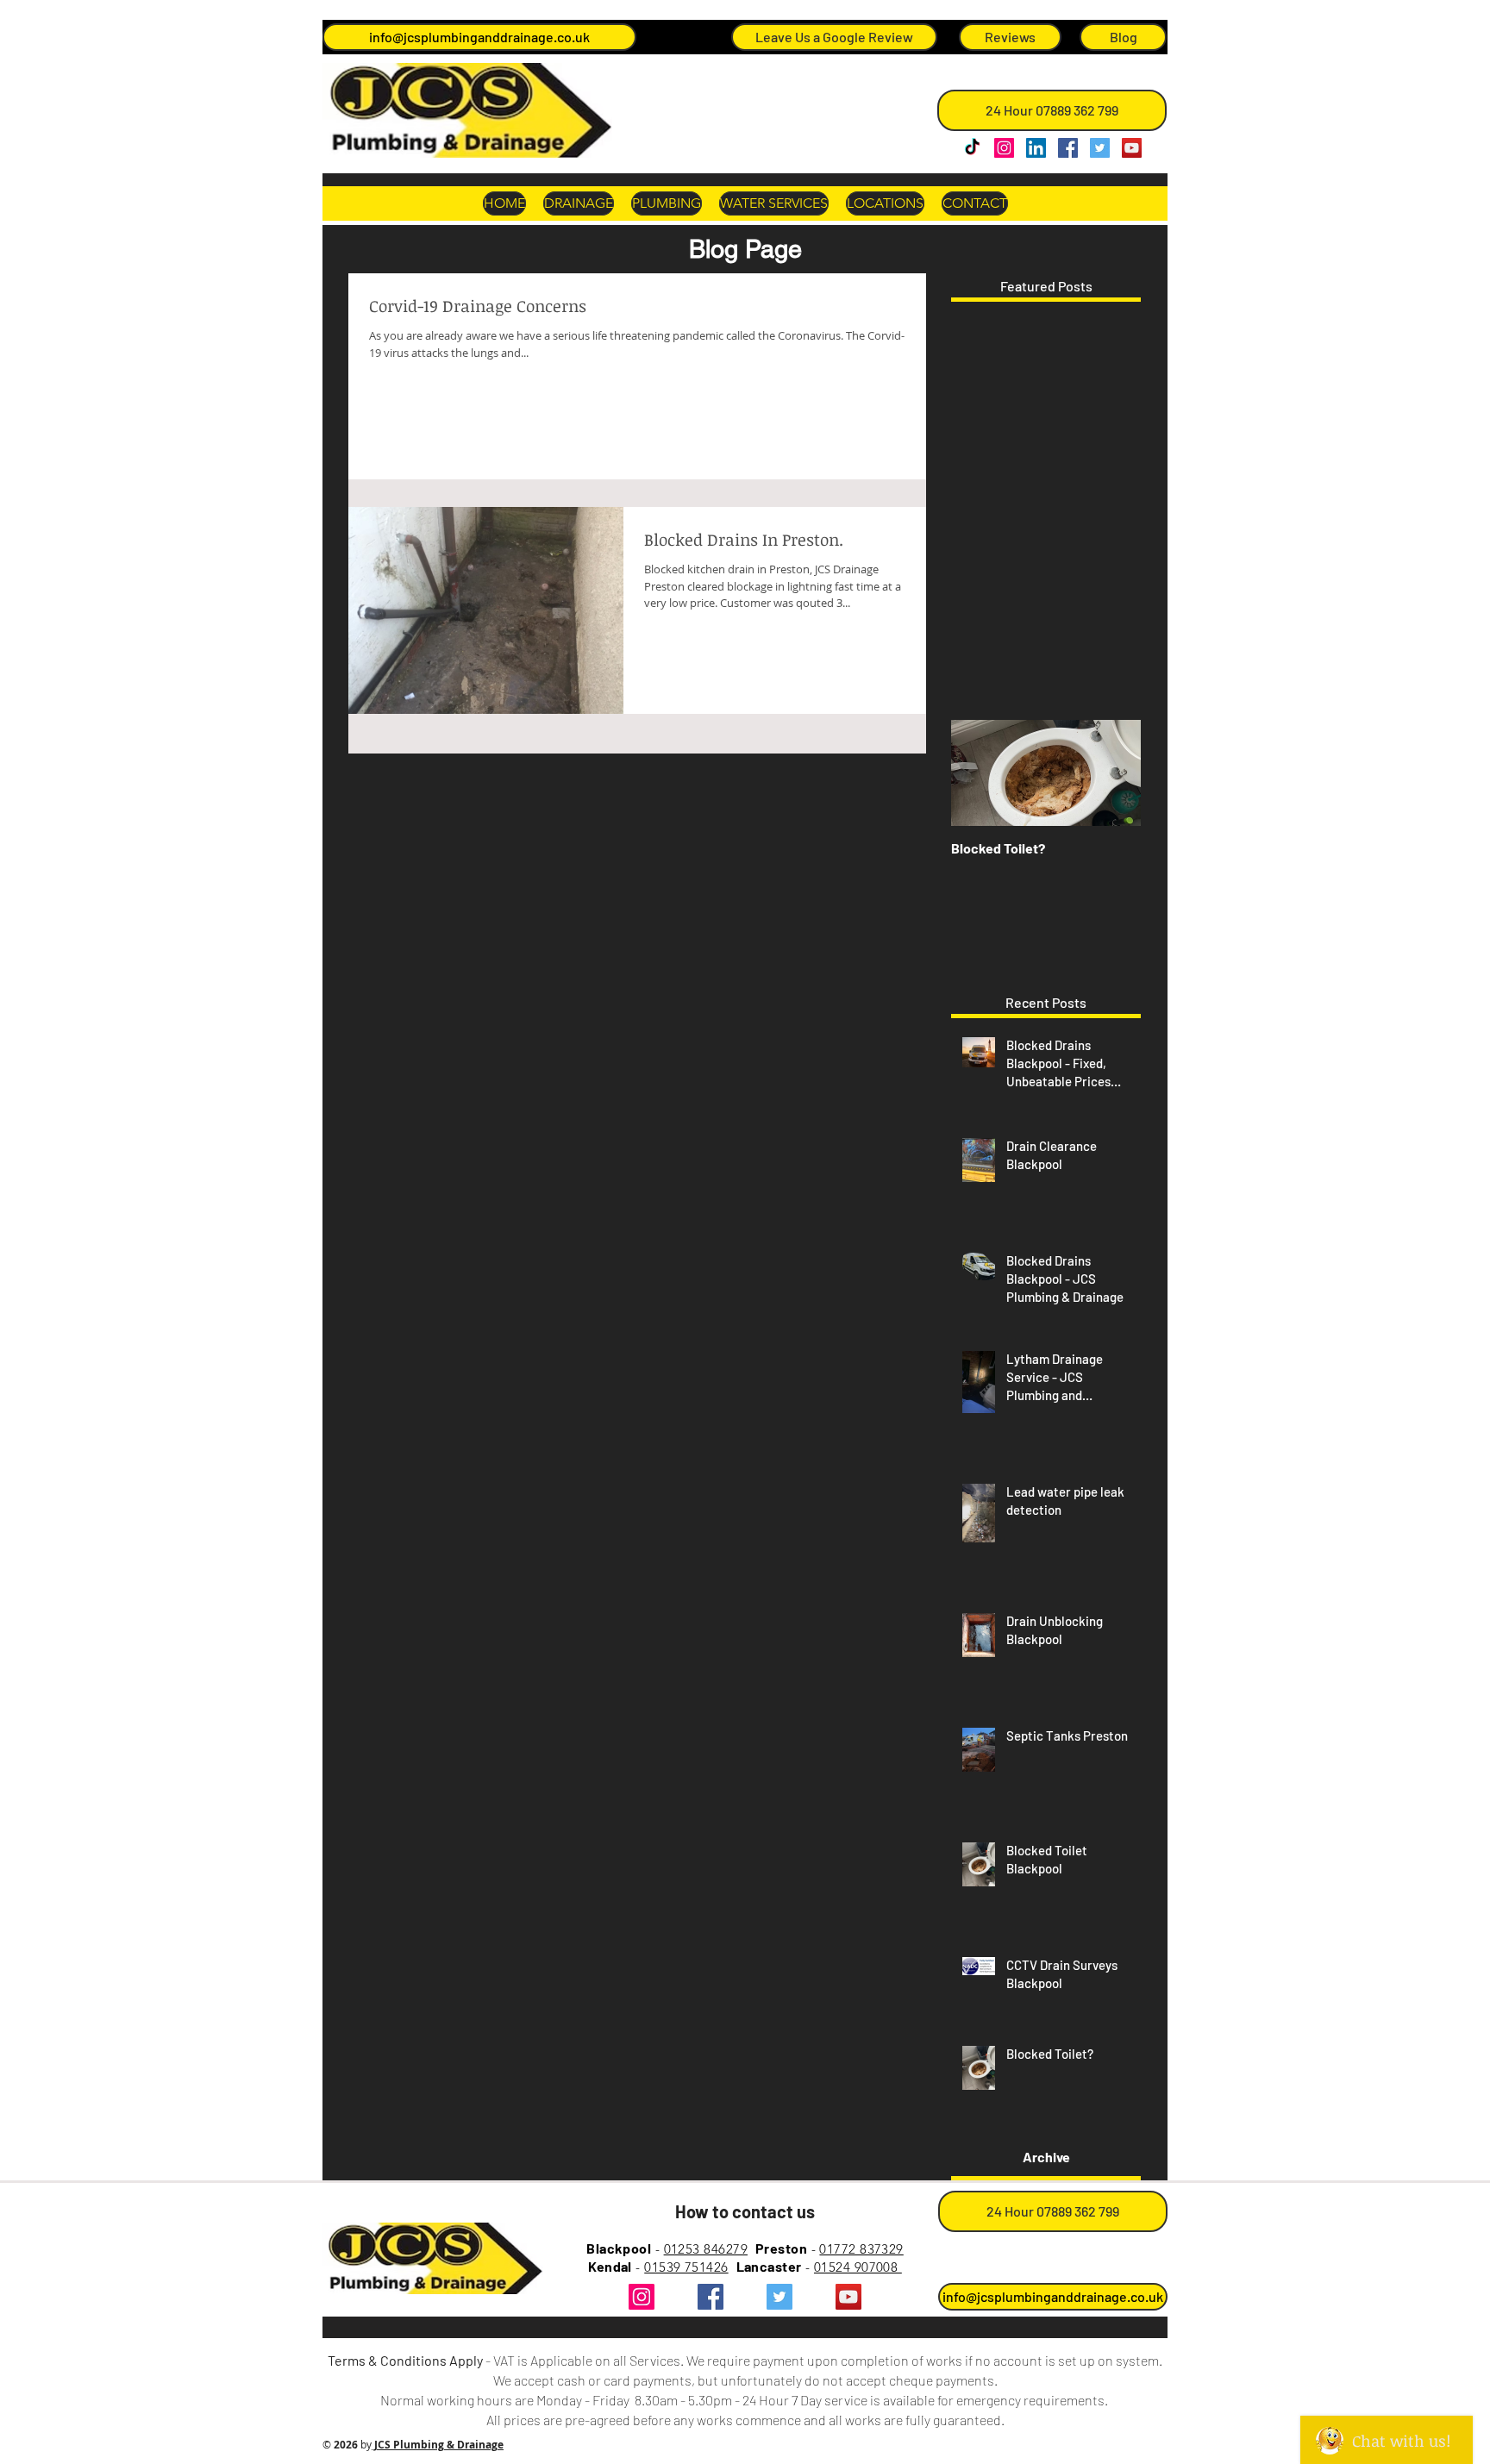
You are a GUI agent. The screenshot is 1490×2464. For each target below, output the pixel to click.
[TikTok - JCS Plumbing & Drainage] (972, 148)
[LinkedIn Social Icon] (1036, 148)
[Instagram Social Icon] (1004, 148)
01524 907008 (858, 2267)
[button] (579, 203)
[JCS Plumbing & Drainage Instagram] (642, 2297)
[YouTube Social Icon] (1132, 148)
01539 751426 (686, 2267)
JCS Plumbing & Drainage (438, 2445)
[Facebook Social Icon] (1068, 148)
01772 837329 (861, 2249)
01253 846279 (706, 2249)
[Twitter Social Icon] (1100, 148)
